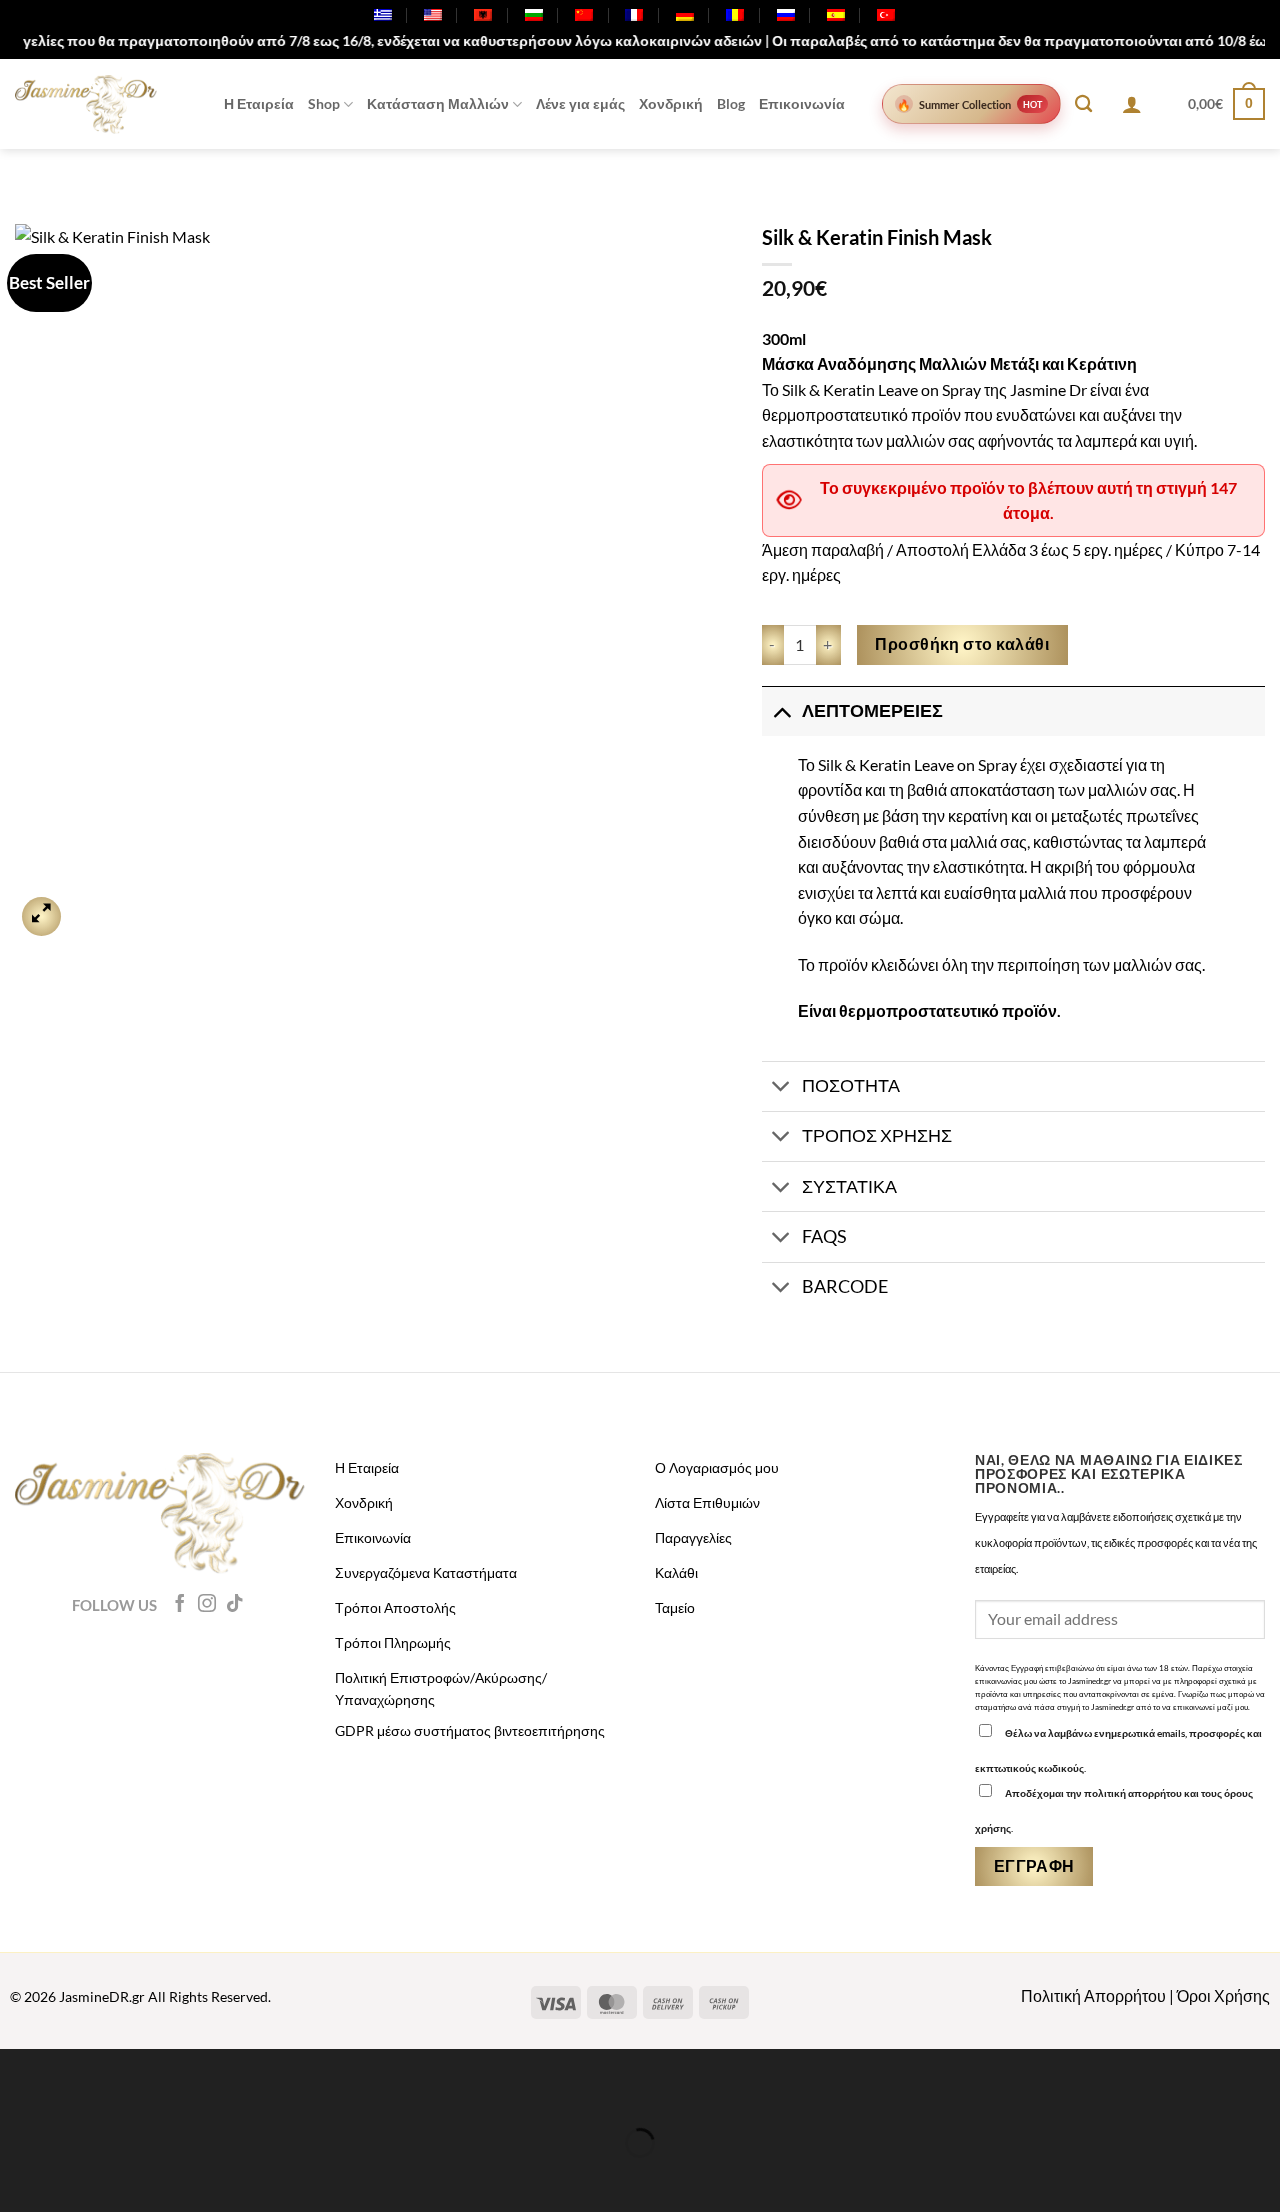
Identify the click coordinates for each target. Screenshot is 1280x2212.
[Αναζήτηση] (1083, 104)
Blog (731, 103)
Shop (324, 103)
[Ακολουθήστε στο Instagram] (207, 1605)
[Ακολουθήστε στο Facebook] (180, 1605)
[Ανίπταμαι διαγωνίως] (41, 916)
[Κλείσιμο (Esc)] (192, 2093)
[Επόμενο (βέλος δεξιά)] (77, 2177)
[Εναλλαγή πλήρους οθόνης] (77, 2093)
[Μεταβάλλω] (781, 710)
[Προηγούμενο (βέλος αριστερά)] (19, 2177)
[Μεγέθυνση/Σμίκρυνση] (19, 2093)
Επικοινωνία (802, 103)
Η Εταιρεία (259, 103)
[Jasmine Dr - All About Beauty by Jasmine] (86, 104)
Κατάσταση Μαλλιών (438, 103)
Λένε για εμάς (580, 103)
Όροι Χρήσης (1223, 1995)
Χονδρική (671, 103)
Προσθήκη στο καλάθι (962, 644)
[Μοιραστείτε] (134, 2093)
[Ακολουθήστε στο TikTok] (235, 1605)
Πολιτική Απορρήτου (1093, 1995)
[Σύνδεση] (1132, 104)
